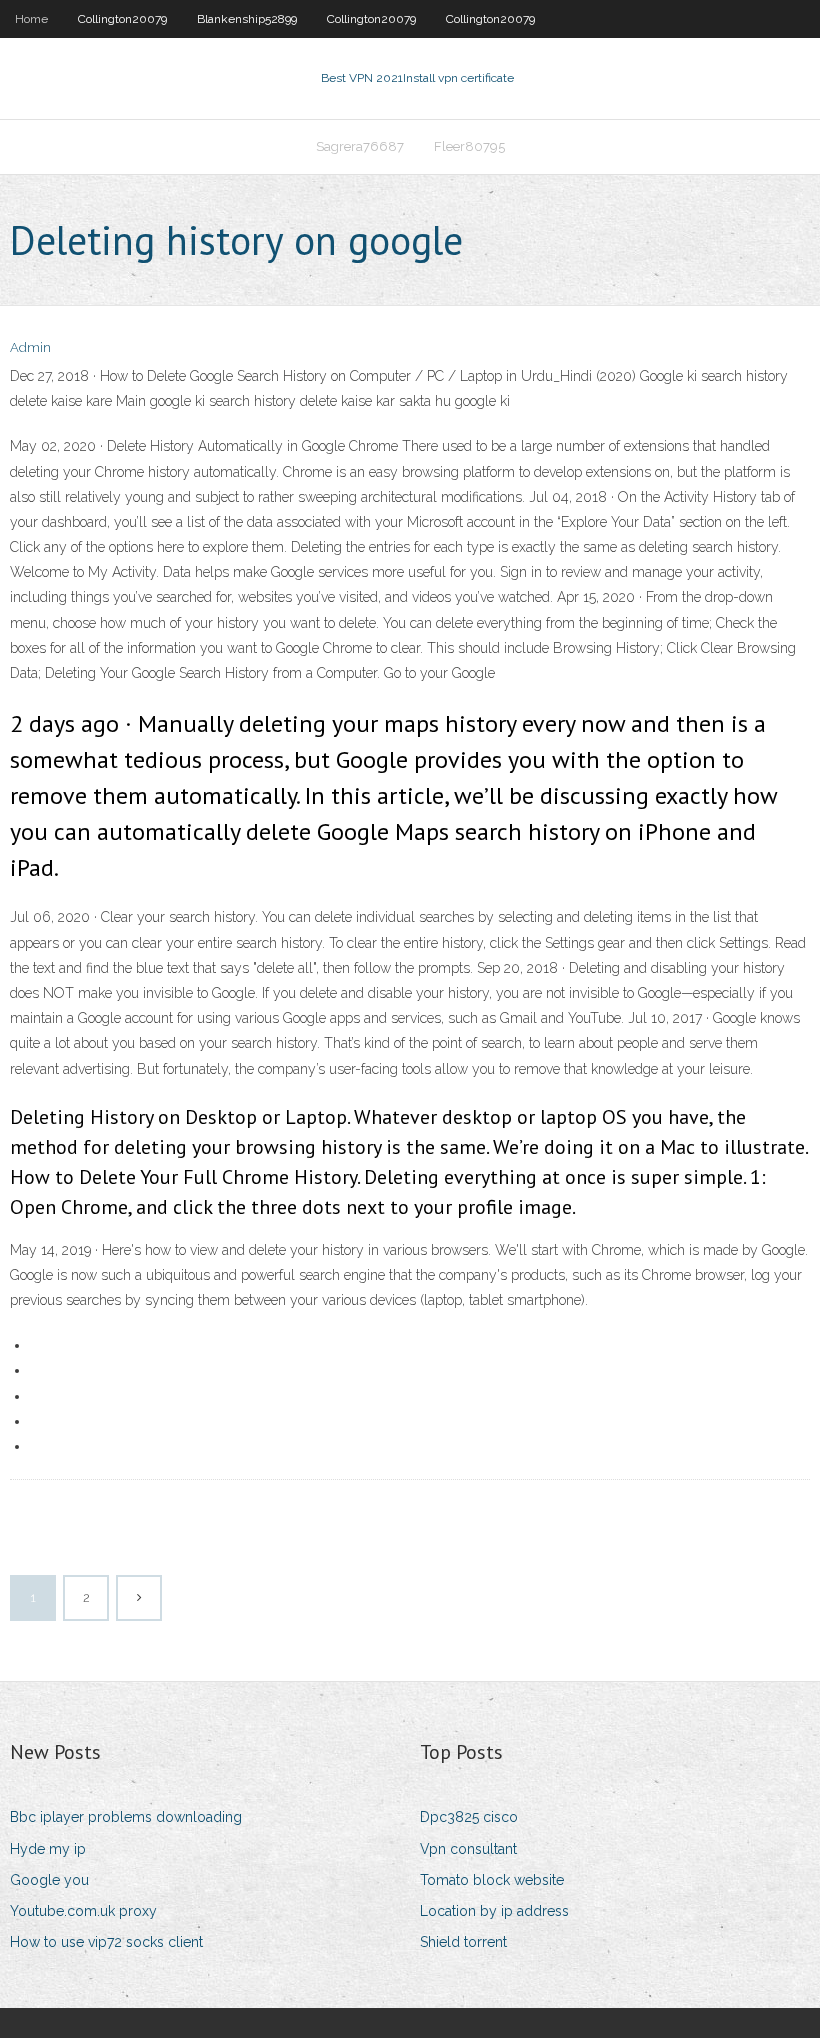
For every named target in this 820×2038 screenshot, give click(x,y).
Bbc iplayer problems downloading (126, 1817)
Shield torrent (463, 1942)
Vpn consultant (468, 1849)
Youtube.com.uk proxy (83, 1911)
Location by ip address (494, 1911)
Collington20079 (122, 19)
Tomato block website (492, 1880)
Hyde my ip (48, 1849)
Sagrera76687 (360, 146)
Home (31, 19)
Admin (30, 347)
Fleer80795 (469, 146)
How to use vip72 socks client (106, 1942)
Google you (49, 1880)
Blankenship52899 (247, 19)
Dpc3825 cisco (469, 1817)
